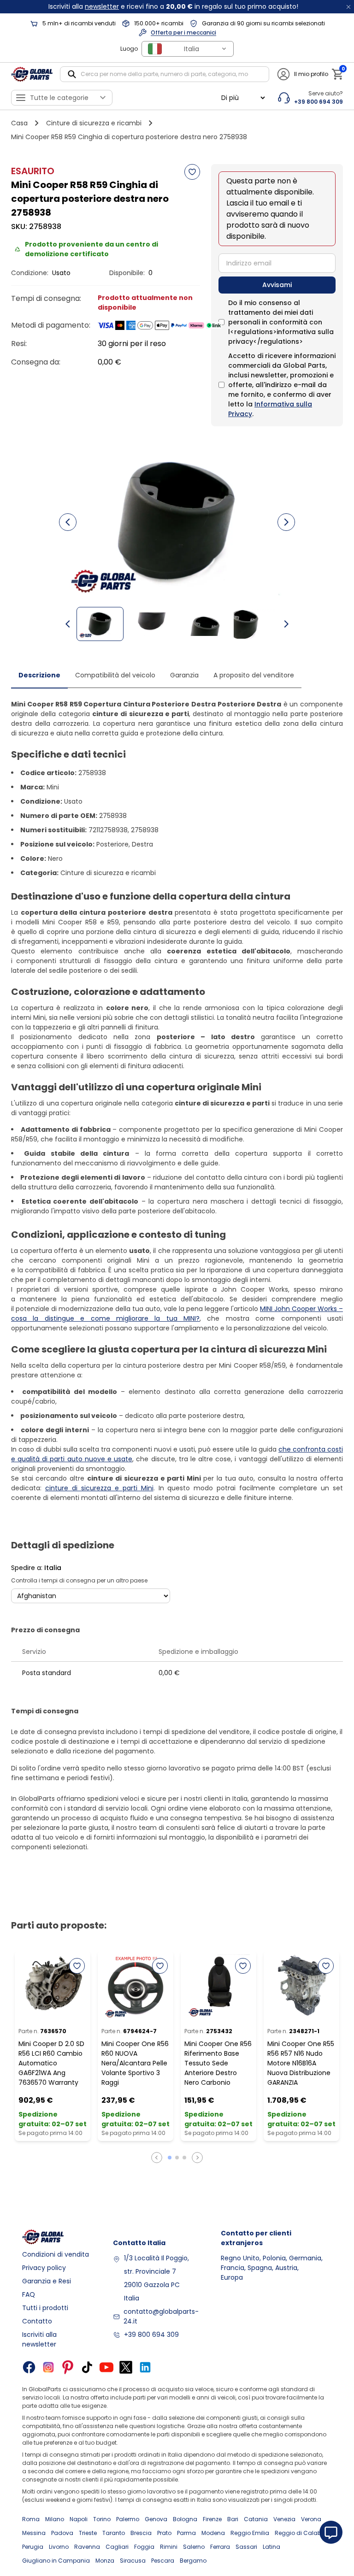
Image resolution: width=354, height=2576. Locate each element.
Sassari (246, 2547)
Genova (156, 2519)
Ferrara (220, 2547)
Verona (311, 2519)
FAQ (29, 2294)
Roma (31, 2519)
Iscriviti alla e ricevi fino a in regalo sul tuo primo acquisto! (173, 6)
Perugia (33, 2547)
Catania (256, 2519)
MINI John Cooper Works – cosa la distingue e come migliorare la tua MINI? (177, 1314)
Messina (34, 2533)
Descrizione (39, 675)
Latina (271, 2547)
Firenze (212, 2519)
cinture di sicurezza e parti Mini (99, 1488)
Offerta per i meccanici (183, 32)
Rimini (169, 2547)
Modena (213, 2533)
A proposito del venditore (254, 675)
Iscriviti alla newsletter (39, 2339)
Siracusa (133, 2561)
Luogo (129, 49)
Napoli (79, 2519)
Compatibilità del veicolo (115, 675)
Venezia (284, 2519)
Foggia (144, 2547)
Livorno (59, 2547)
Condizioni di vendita (56, 2254)
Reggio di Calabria (302, 2533)
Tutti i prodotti (45, 2308)
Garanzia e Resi (47, 2281)
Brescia (141, 2533)
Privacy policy (44, 2268)
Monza (105, 2561)
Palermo (128, 2519)
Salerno (194, 2547)
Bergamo (193, 2561)
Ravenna (87, 2547)
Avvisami (277, 285)
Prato (164, 2533)
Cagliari (117, 2547)
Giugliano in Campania (56, 2561)
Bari (233, 2519)
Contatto (37, 2321)
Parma (186, 2533)
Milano (55, 2519)
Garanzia (184, 675)
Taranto (114, 2533)
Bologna (185, 2519)
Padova (62, 2533)
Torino (102, 2519)
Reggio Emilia (250, 2533)
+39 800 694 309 (151, 2335)
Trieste (88, 2533)
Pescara (163, 2561)
